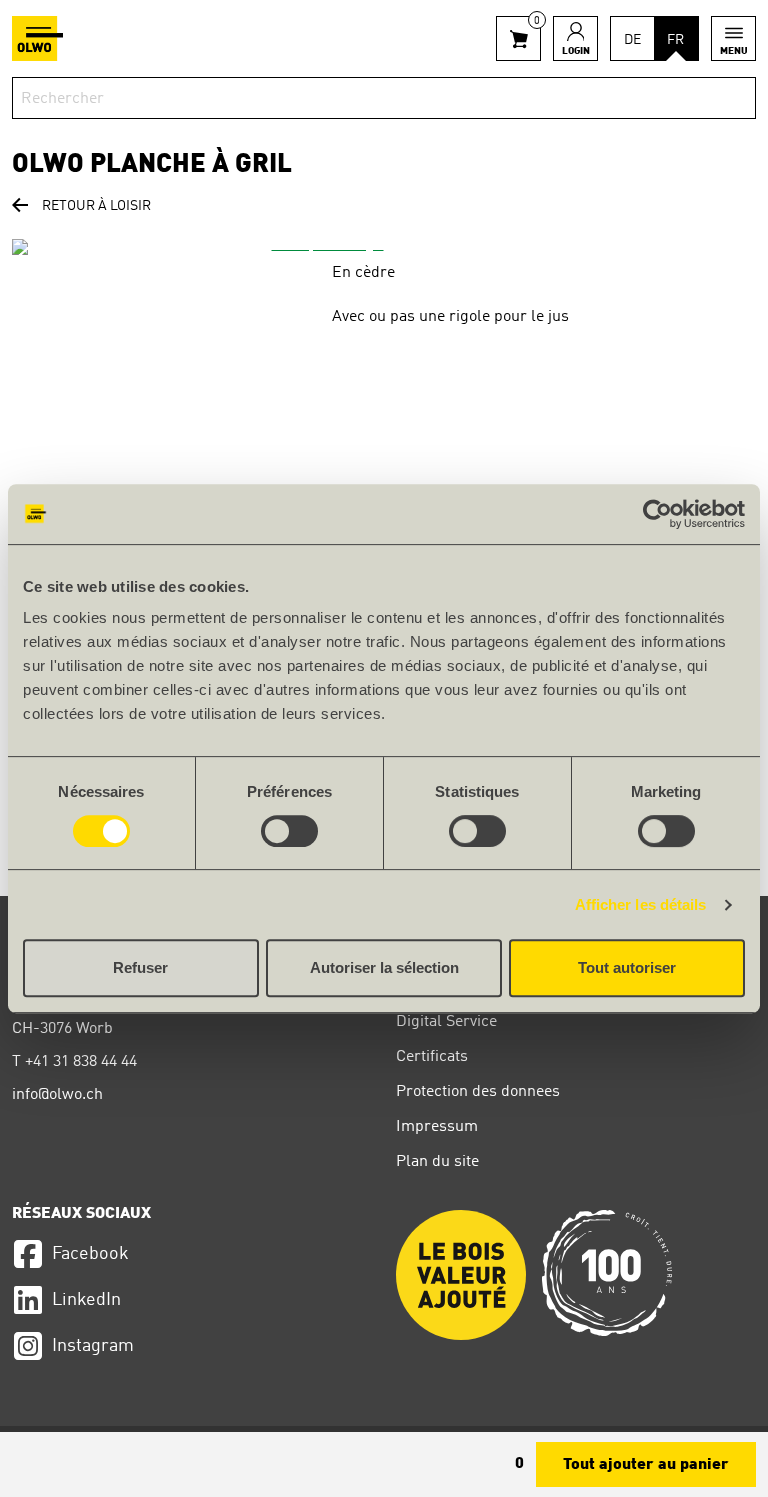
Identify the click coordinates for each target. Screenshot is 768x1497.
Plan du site (437, 1162)
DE (632, 40)
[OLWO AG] (37, 38)
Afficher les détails (641, 904)
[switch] (289, 831)
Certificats (432, 1057)
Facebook (90, 1254)
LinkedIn (86, 1300)
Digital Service (446, 1022)
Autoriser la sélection (384, 967)
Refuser (140, 967)
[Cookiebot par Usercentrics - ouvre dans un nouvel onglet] (657, 514)
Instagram (93, 1346)
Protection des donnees (478, 1092)
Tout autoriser (627, 967)
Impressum (437, 1127)
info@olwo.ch (57, 1095)
